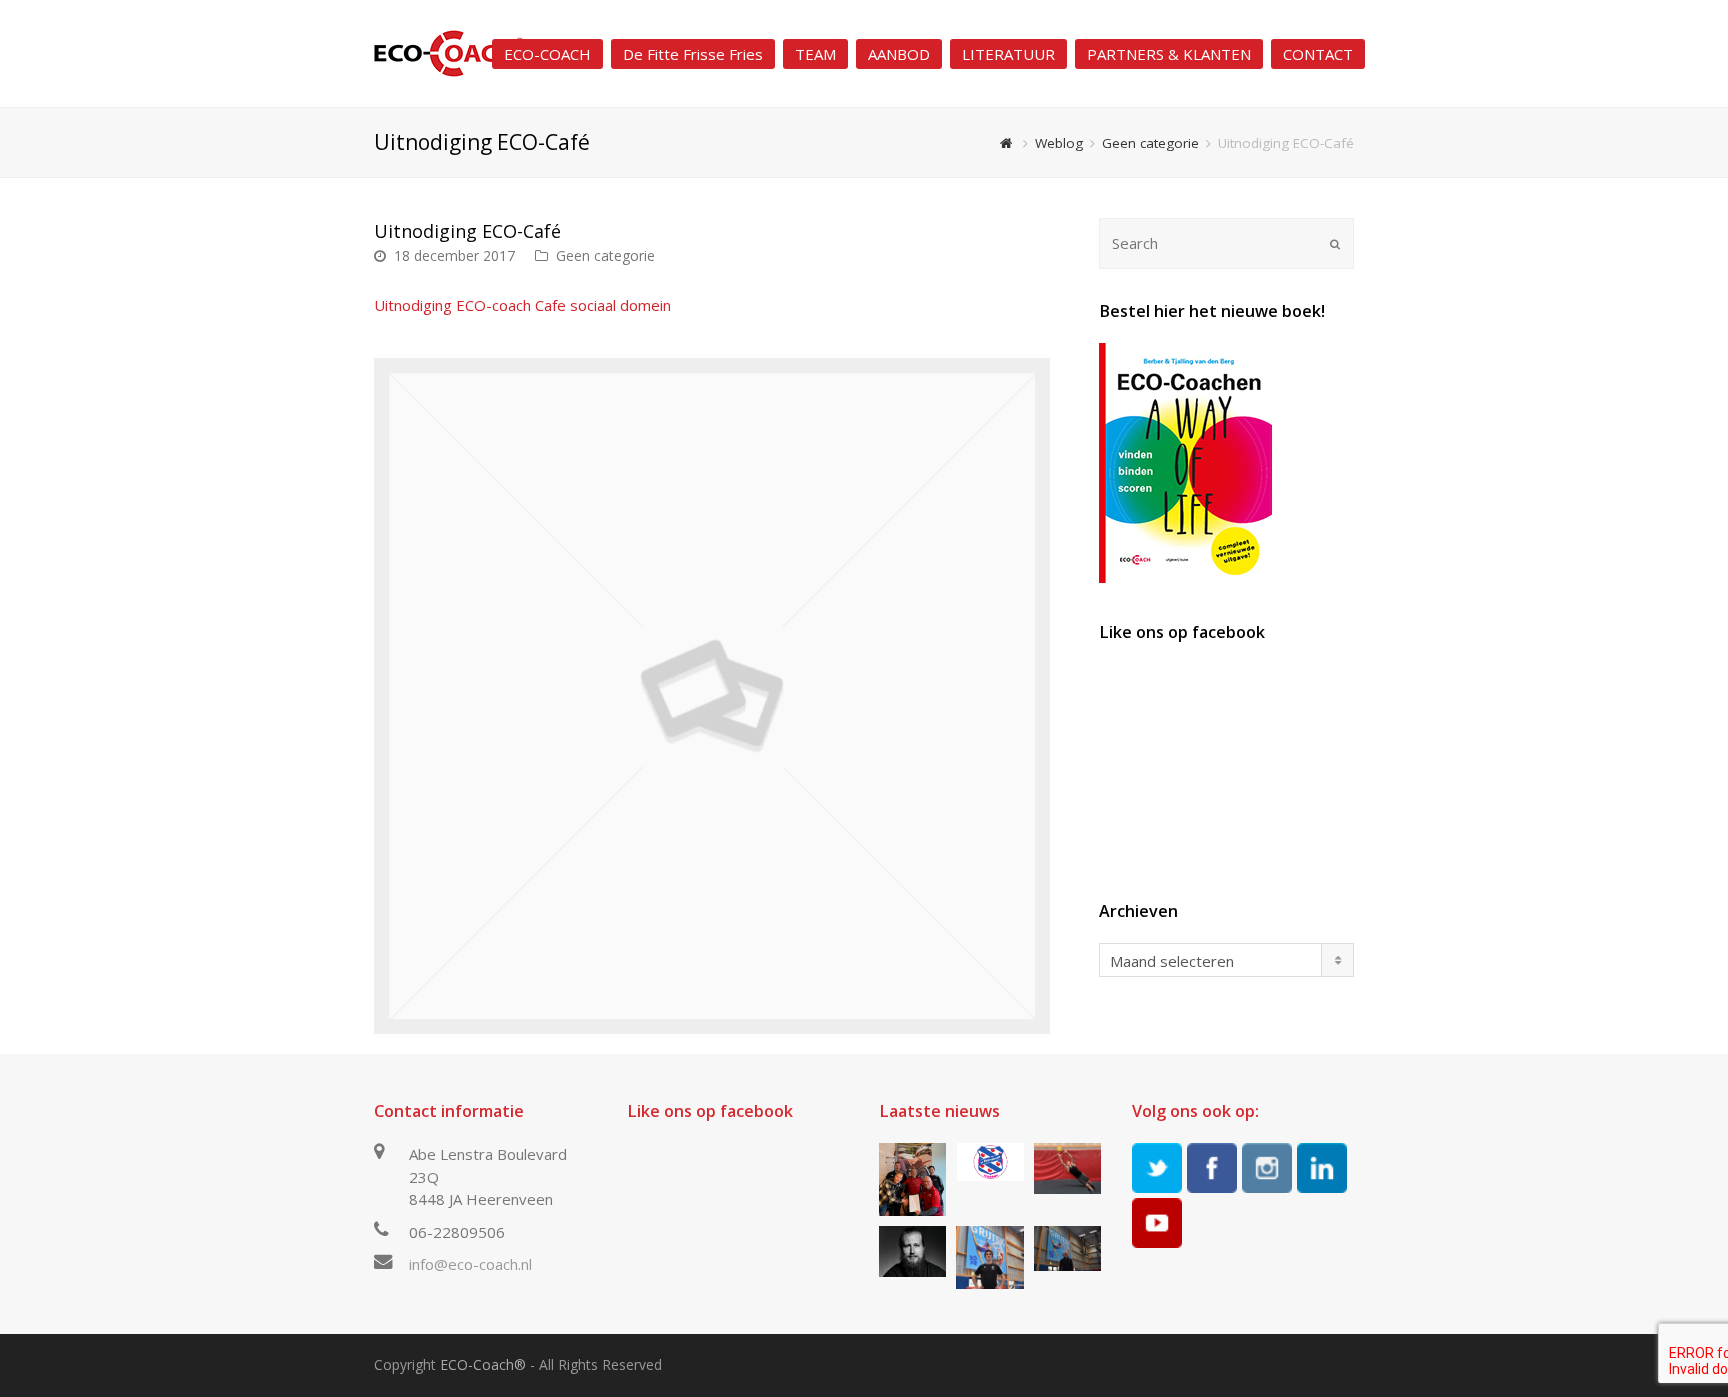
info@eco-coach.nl (470, 1264)
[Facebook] (1212, 1168)
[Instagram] (1267, 1168)
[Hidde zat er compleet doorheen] (912, 1251)
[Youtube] (1157, 1223)
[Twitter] (1157, 1168)
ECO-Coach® (483, 1364)
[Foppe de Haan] (1067, 1248)
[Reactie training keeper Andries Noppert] (1067, 1168)
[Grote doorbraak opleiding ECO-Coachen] (912, 1179)
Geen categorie (605, 255)
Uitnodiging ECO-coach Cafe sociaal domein (522, 305)
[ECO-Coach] (449, 52)
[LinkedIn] (1322, 1168)
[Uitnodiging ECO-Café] (712, 696)
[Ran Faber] (989, 1257)
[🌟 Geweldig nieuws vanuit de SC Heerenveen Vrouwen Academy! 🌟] (989, 1162)
